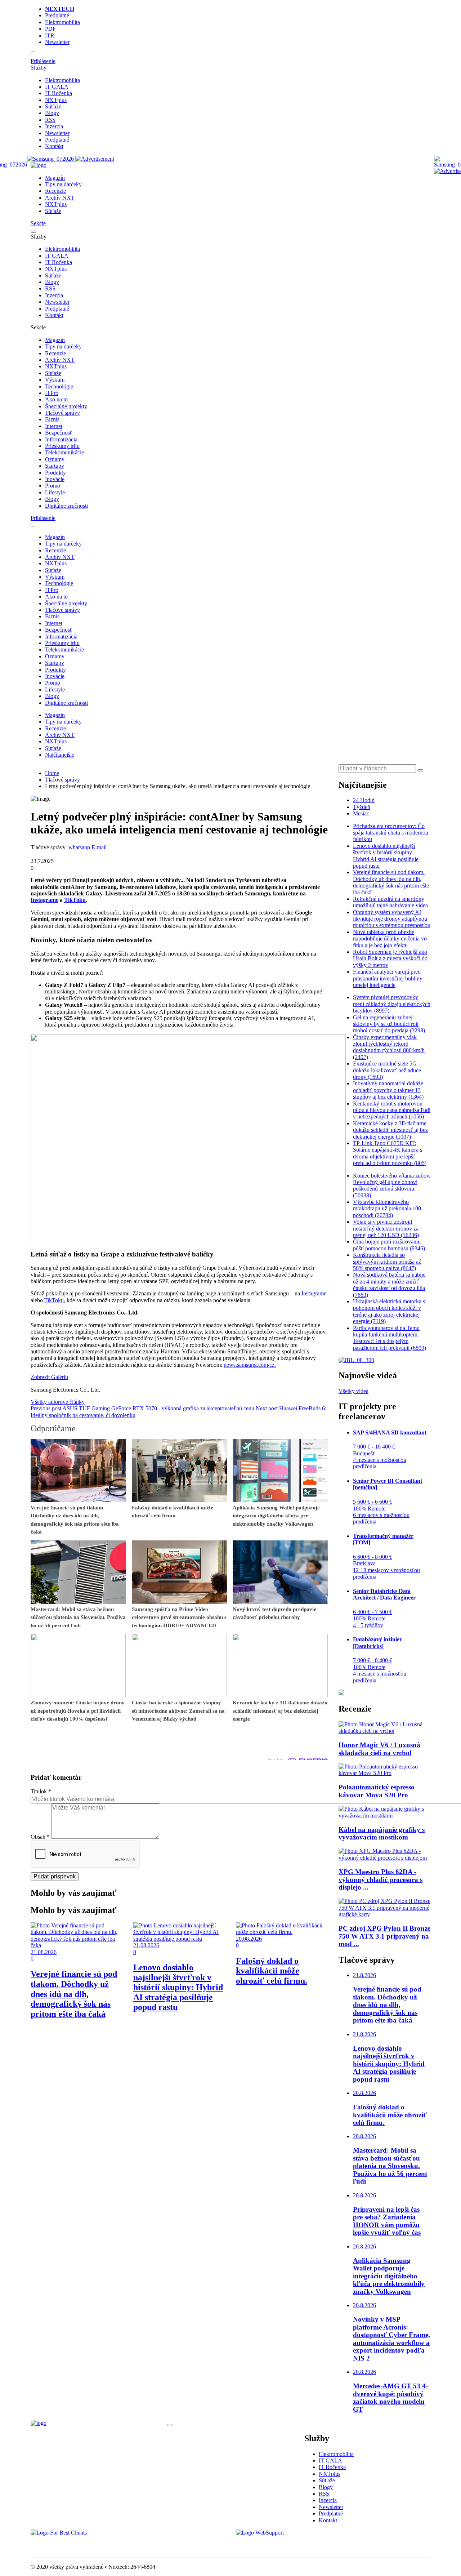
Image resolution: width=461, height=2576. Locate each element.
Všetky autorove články (58, 1402)
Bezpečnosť (59, 433)
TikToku (54, 1300)
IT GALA (57, 87)
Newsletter (57, 42)
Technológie (59, 386)
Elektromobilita (62, 22)
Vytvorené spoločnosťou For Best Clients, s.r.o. (84, 2545)
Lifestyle (55, 492)
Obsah (40, 1837)
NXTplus (56, 100)
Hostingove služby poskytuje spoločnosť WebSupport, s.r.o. (304, 2545)
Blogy (52, 113)
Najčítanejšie (60, 755)
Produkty (55, 473)
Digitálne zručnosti (66, 506)
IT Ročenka (59, 93)
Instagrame (314, 1293)
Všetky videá (353, 1391)
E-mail (99, 847)
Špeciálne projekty (66, 406)
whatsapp (79, 847)
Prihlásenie (43, 61)
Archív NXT (60, 198)
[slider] (45, 854)
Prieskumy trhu (62, 446)
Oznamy (55, 459)
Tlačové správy (62, 413)
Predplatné (57, 15)
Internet (54, 426)
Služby (39, 68)
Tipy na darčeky (63, 184)
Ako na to (56, 399)
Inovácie (55, 479)
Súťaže (53, 106)
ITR (50, 35)
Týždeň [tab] (362, 807)
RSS (50, 120)
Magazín (55, 178)
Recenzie (55, 191)
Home (52, 773)
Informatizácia (61, 439)
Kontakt (54, 146)
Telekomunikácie (64, 452)
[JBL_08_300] (356, 1360)
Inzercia (54, 126)
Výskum (55, 380)
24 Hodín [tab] (364, 800)
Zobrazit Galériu (49, 1377)
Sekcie (38, 223)
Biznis (52, 419)
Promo (53, 486)
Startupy (55, 466)
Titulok (41, 1791)
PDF (50, 29)
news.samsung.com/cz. (250, 1365)
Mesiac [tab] (361, 813)
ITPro (52, 393)
